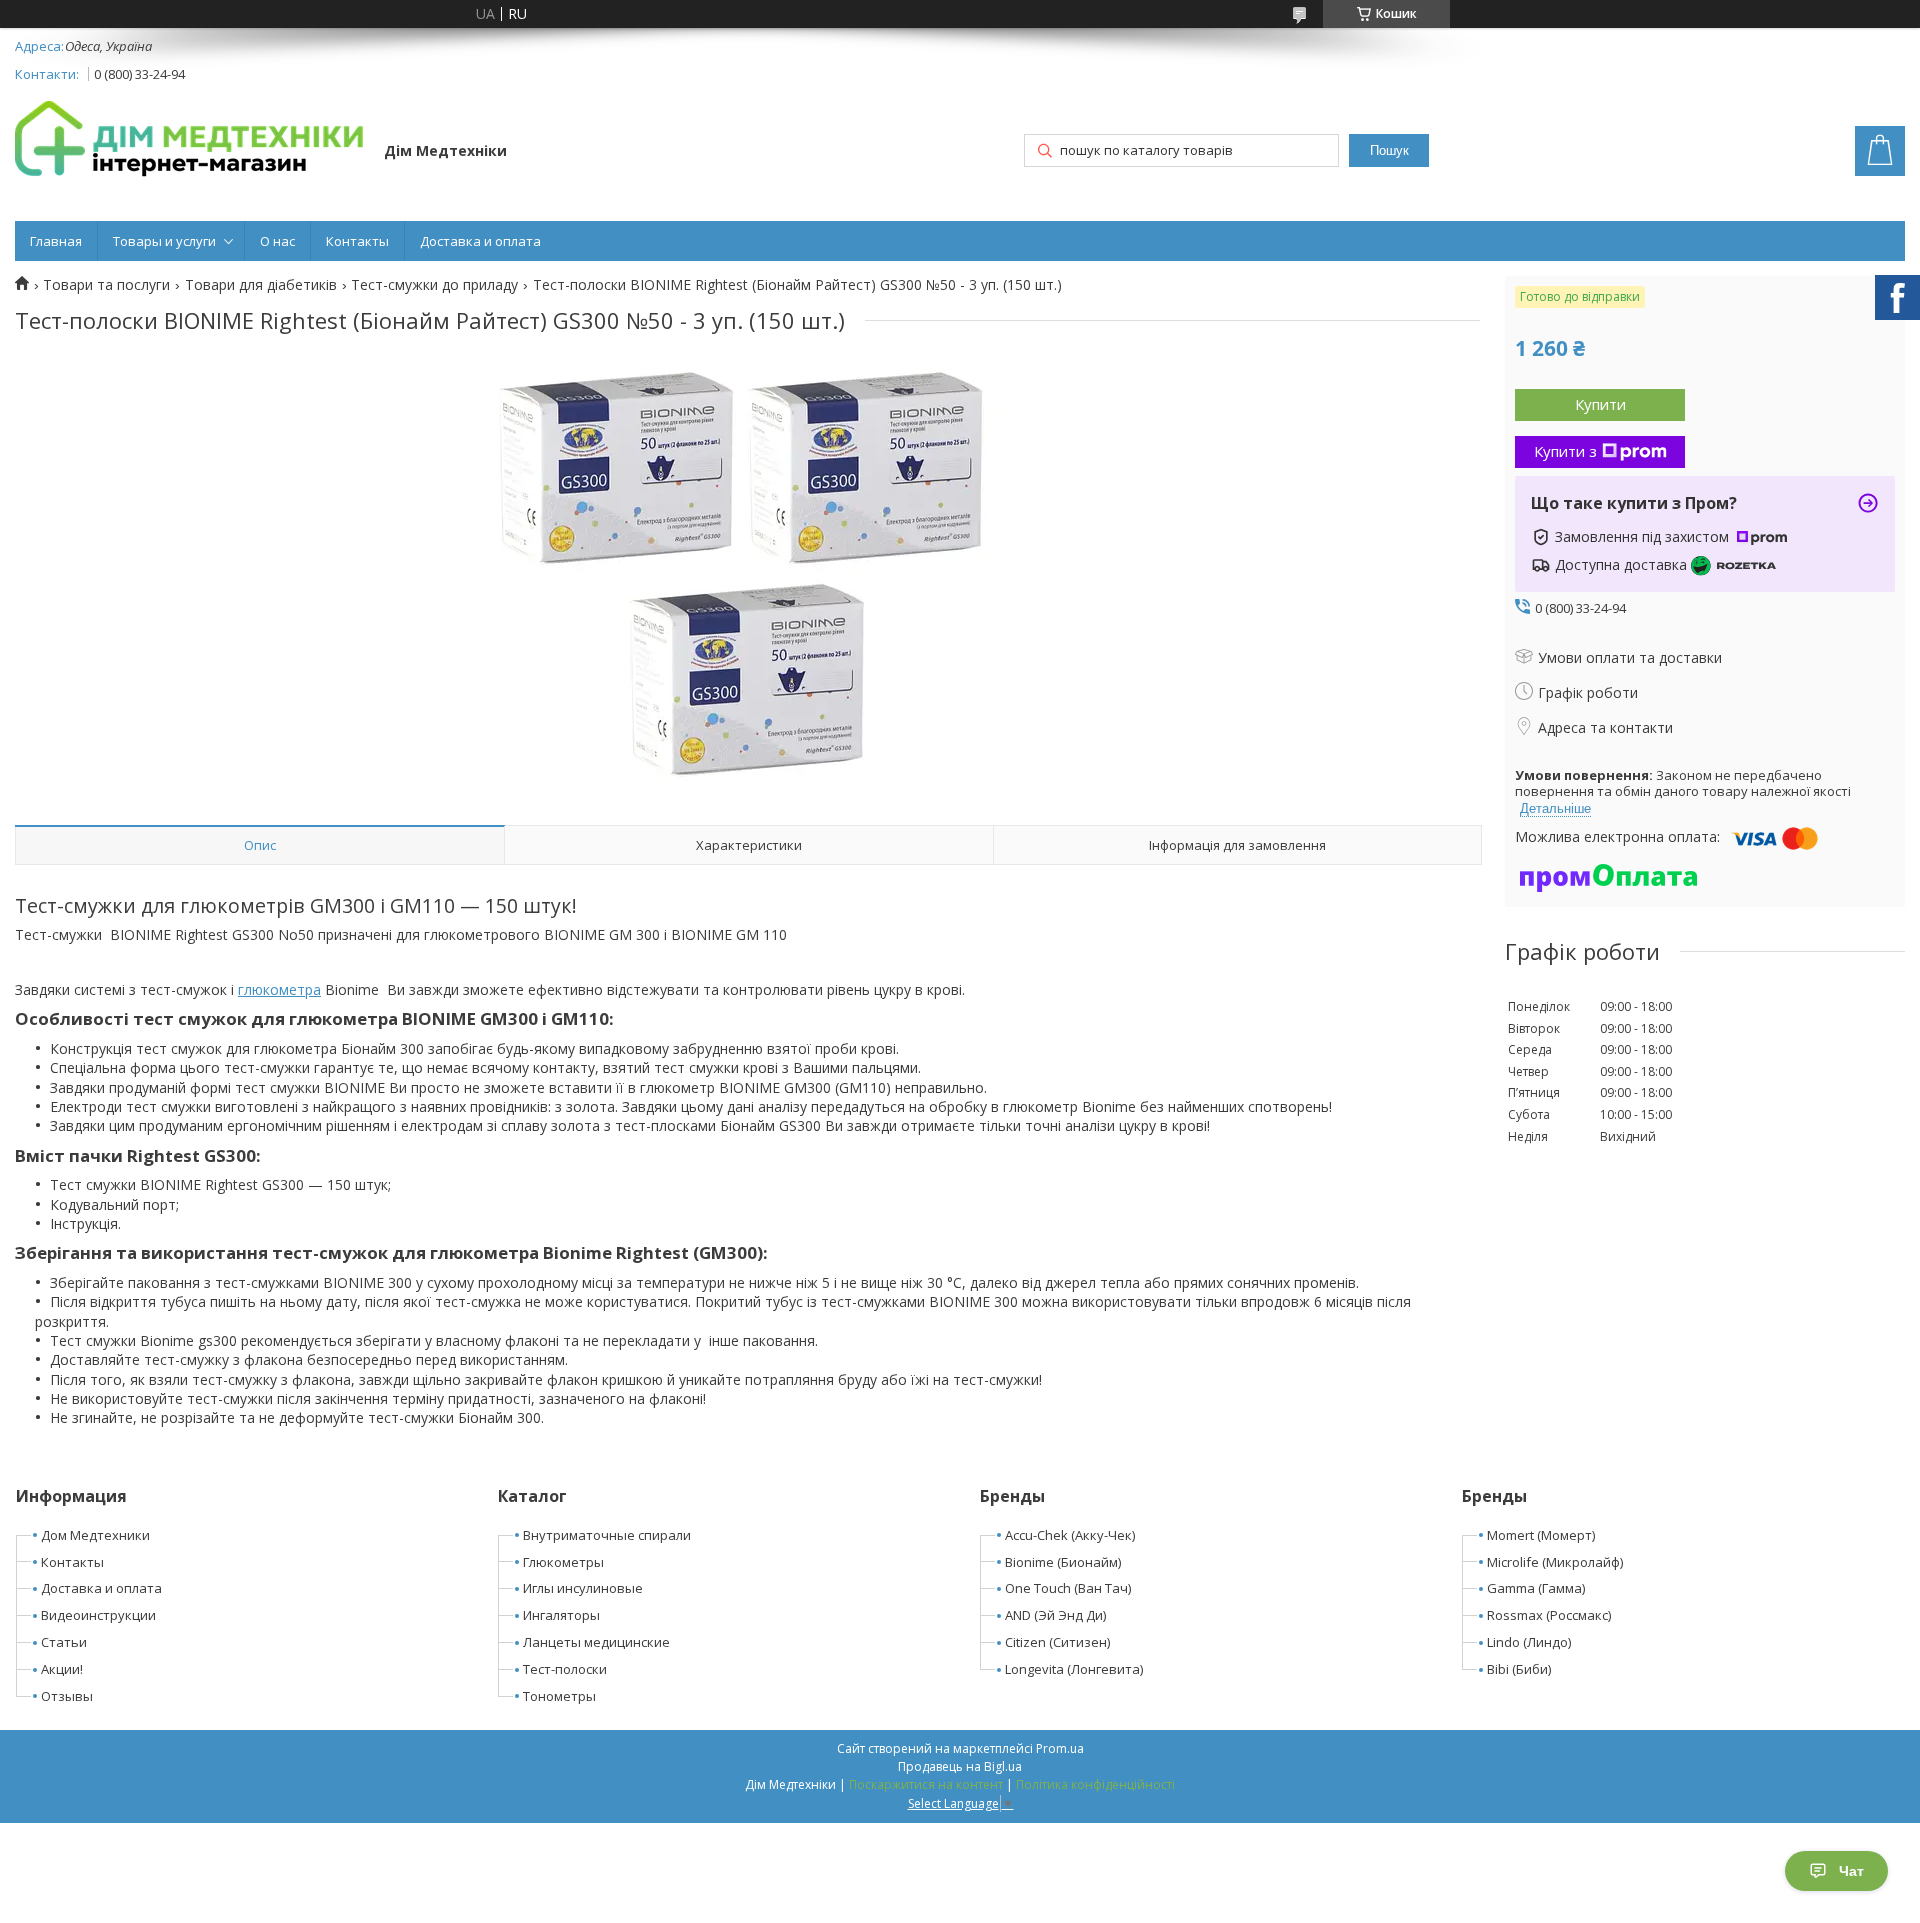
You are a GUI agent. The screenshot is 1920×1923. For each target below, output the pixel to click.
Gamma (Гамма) (1536, 1588)
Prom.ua (1060, 1748)
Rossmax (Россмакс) (1549, 1615)
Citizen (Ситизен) (1057, 1642)
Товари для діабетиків (261, 285)
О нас (277, 241)
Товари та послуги (106, 285)
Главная (56, 241)
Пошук (1389, 150)
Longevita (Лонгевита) (1074, 1669)
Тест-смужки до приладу (434, 285)
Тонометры (559, 1696)
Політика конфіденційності (1095, 1784)
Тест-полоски (565, 1669)
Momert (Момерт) (1541, 1535)
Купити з (1565, 451)
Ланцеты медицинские (596, 1642)
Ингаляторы (561, 1615)
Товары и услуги (164, 241)
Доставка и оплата (480, 241)
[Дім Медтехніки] (190, 142)
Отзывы (67, 1696)
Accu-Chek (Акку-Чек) (1070, 1535)
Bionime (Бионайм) (1063, 1562)
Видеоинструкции (98, 1615)
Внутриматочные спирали (607, 1535)
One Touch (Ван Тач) (1068, 1588)
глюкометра (279, 989)
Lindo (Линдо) (1529, 1642)
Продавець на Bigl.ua (960, 1766)
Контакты (357, 241)
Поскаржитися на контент (926, 1784)
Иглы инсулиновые (583, 1588)
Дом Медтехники (95, 1535)
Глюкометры (563, 1562)
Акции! (62, 1669)
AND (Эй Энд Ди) (1055, 1615)
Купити (1600, 404)
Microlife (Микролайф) (1555, 1562)
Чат (1851, 1871)
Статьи (64, 1642)
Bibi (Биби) (1519, 1669)
